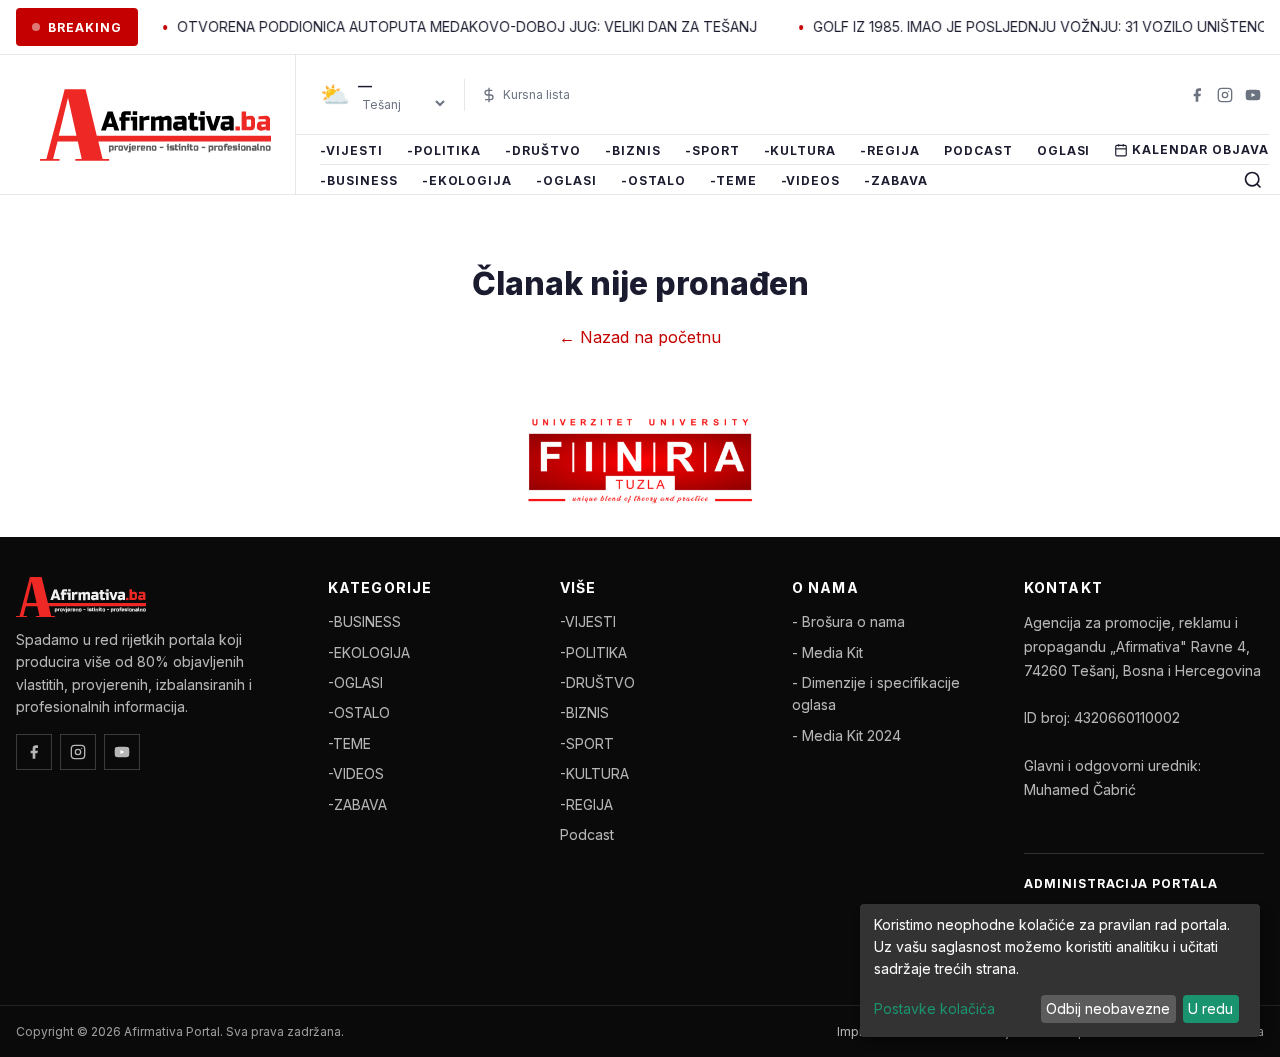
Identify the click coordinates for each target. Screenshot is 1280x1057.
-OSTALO (653, 180)
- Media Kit (827, 652)
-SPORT (712, 150)
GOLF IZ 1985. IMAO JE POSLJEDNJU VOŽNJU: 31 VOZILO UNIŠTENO (1020, 26)
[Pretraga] (1253, 180)
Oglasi (1064, 150)
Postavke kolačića (934, 1008)
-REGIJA (890, 150)
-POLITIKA (444, 150)
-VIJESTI (351, 150)
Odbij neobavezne (1108, 1008)
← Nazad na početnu (640, 337)
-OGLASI (566, 180)
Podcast (978, 150)
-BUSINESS (359, 180)
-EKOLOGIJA (467, 180)
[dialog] (1060, 970)
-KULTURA (800, 150)
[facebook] (1197, 95)
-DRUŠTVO (543, 150)
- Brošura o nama (848, 621)
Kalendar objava (1200, 149)
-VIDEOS (811, 180)
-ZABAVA (896, 180)
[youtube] (1253, 95)
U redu (1210, 1008)
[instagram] (1225, 95)
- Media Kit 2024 (846, 735)
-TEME (733, 180)
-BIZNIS (633, 150)
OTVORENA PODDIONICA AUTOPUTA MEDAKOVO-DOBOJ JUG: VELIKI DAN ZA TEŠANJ (447, 26)
